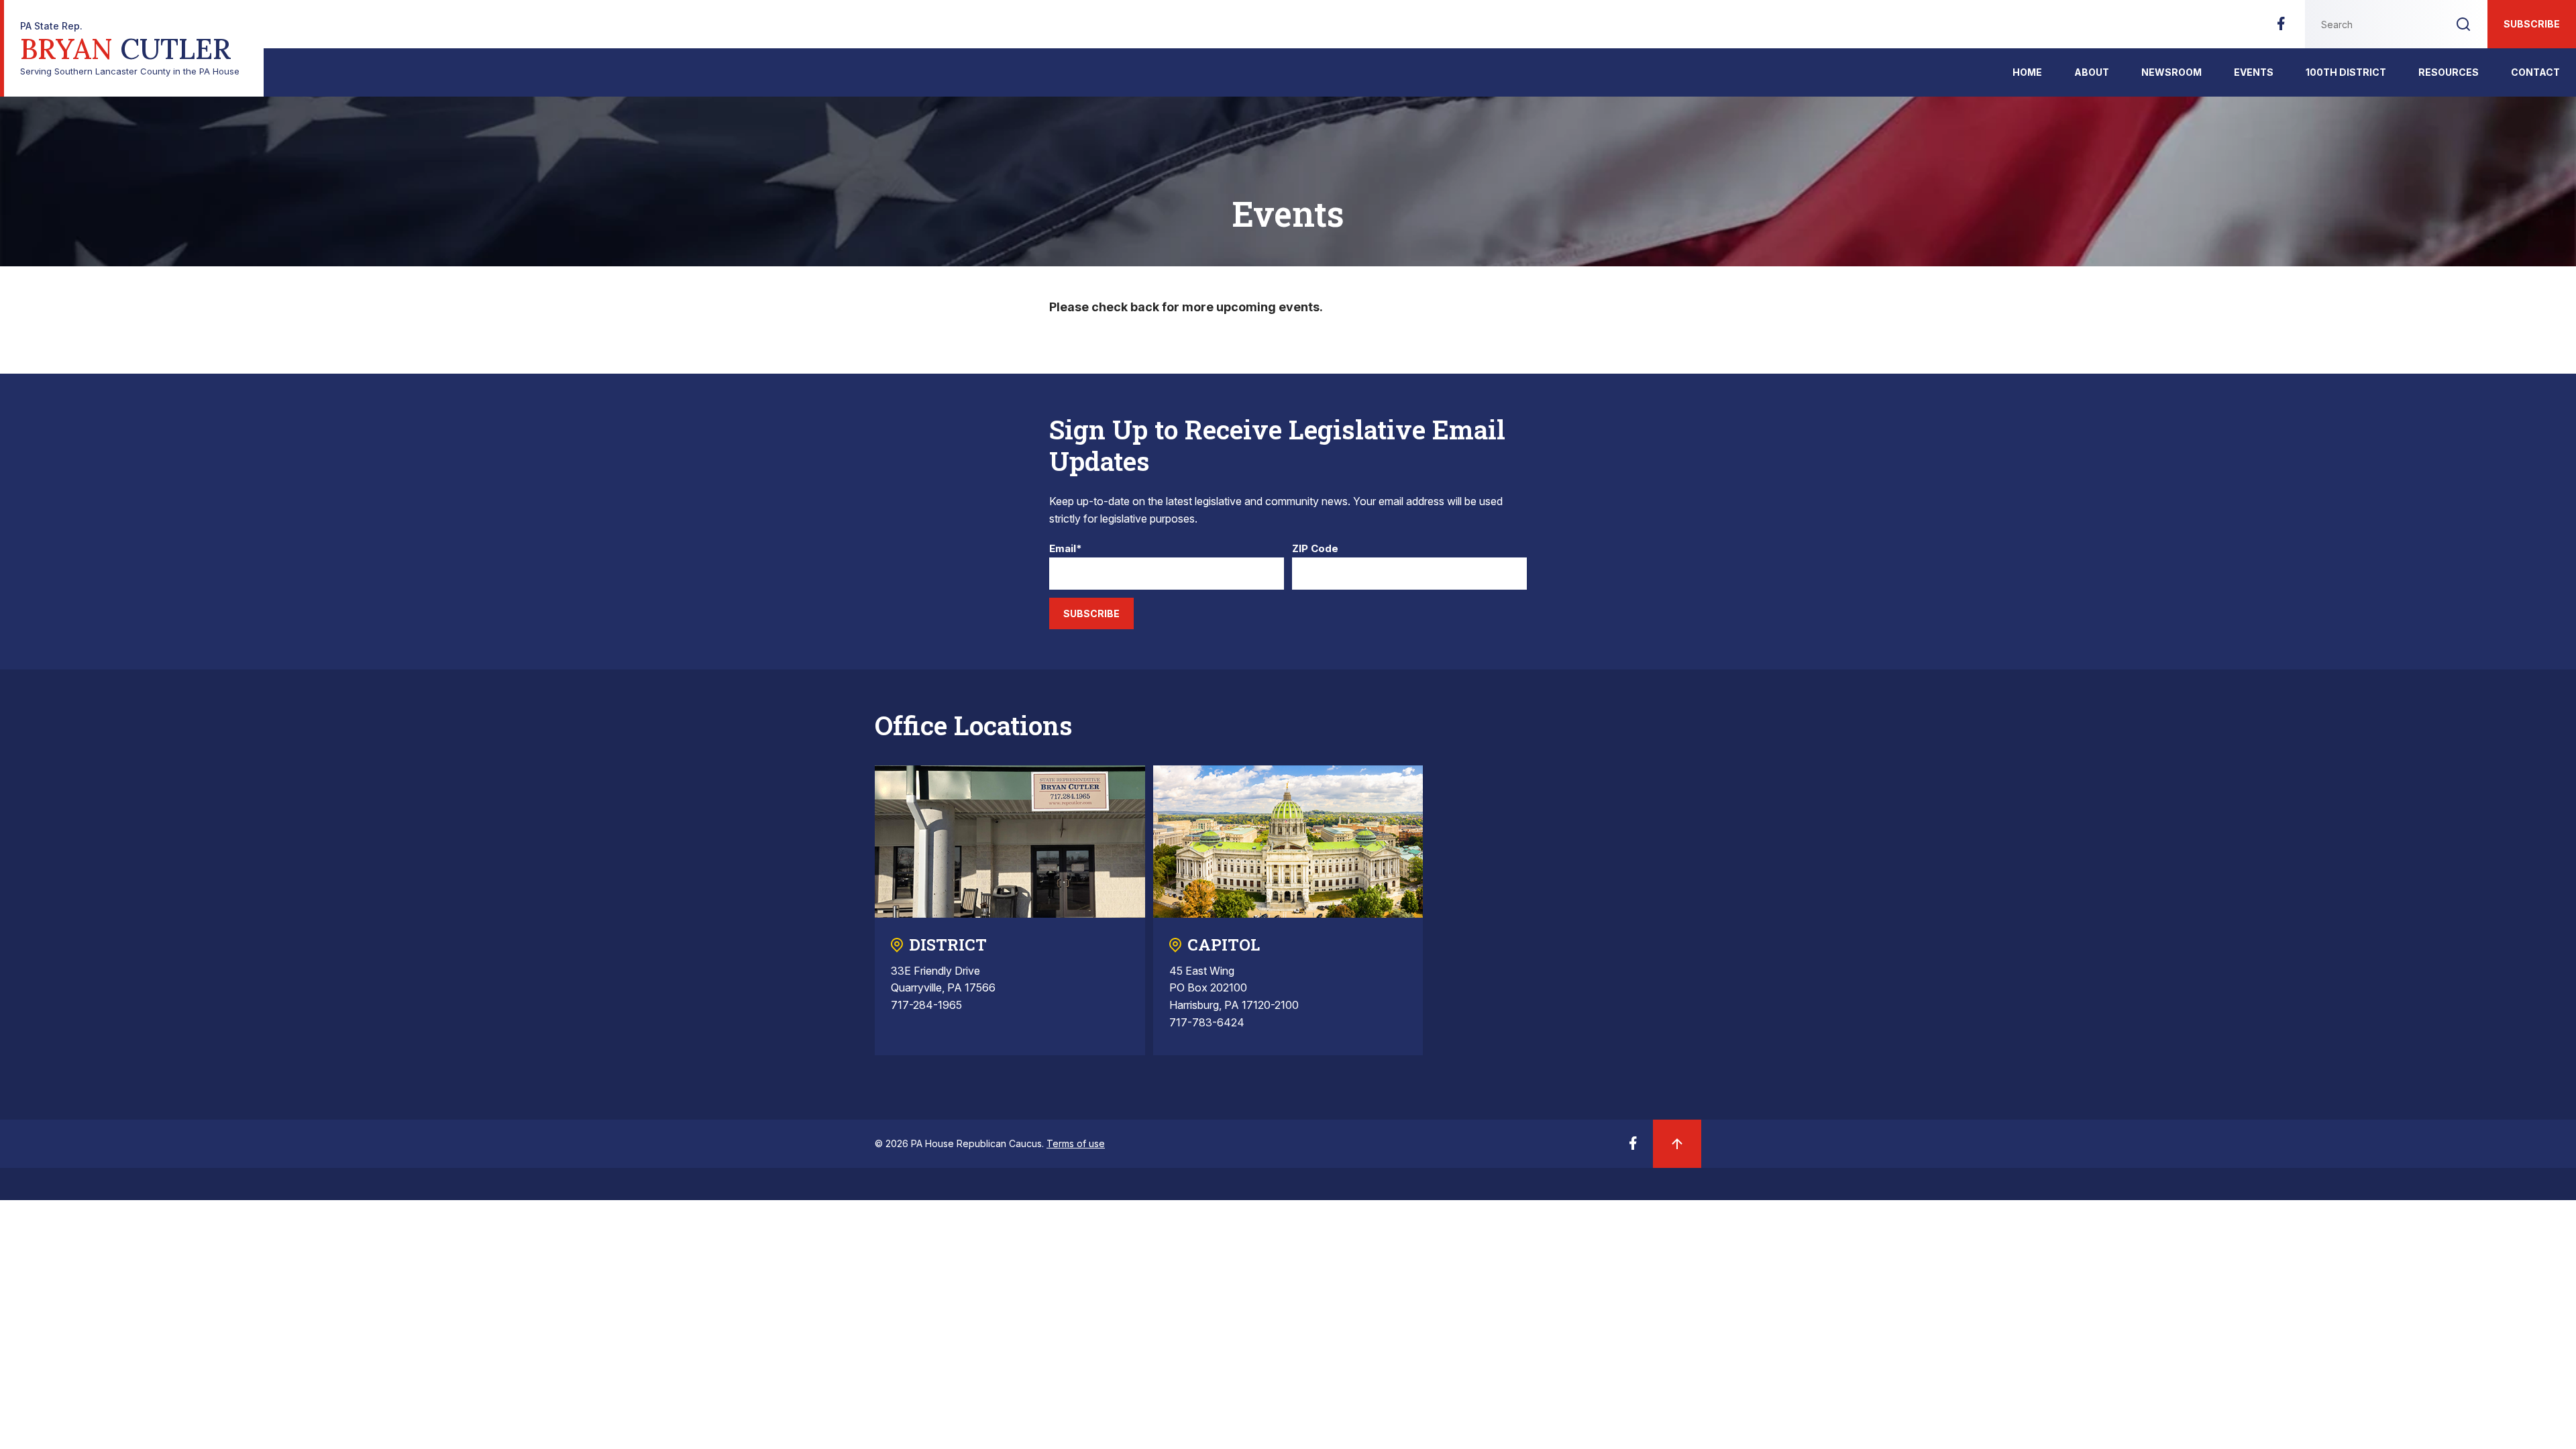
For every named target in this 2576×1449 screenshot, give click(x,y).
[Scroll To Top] (1677, 1144)
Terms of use (1076, 1143)
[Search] (2463, 24)
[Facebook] (2281, 28)
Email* (1066, 549)
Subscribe (2532, 24)
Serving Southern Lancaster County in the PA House (130, 49)
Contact (2535, 72)
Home (2027, 72)
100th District (2346, 72)
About (2092, 72)
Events (2254, 72)
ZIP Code (1315, 549)
